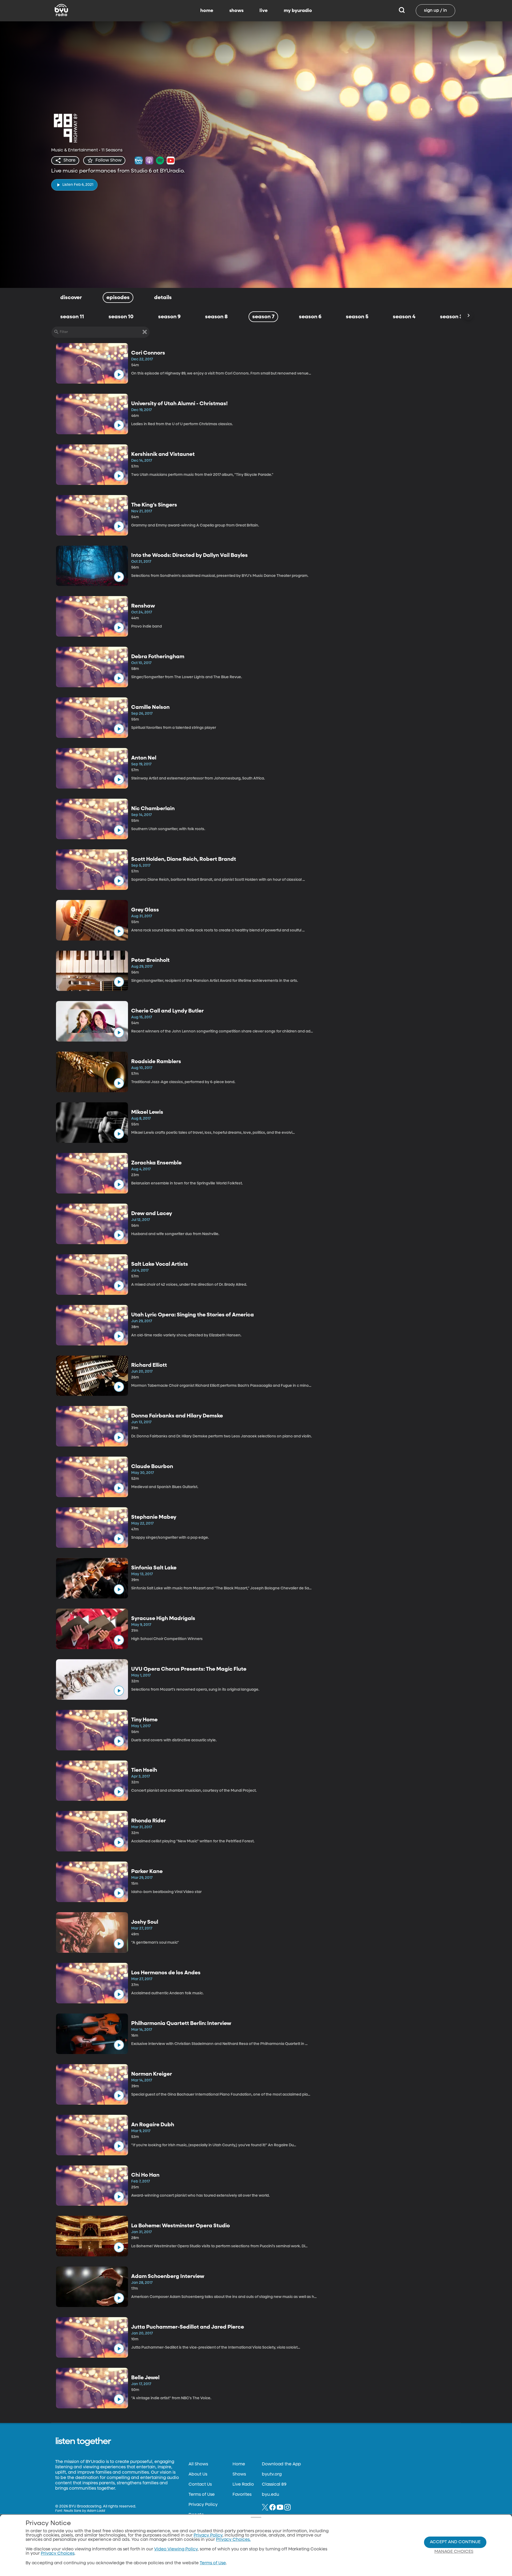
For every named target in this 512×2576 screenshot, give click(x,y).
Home (239, 2464)
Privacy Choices (58, 2554)
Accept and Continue (455, 2542)
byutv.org (272, 2474)
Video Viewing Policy (176, 2549)
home (207, 11)
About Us (198, 2474)
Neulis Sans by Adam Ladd (84, 2511)
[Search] (402, 11)
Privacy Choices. (233, 2540)
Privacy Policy (203, 2505)
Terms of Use (202, 2495)
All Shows (198, 2464)
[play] (119, 375)
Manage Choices (454, 2552)
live (264, 11)
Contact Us (200, 2485)
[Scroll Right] (468, 316)
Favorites (242, 2495)
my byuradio (298, 11)
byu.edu (271, 2495)
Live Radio (243, 2485)
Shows (239, 2474)
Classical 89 (274, 2485)
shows (236, 11)
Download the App (281, 2464)
